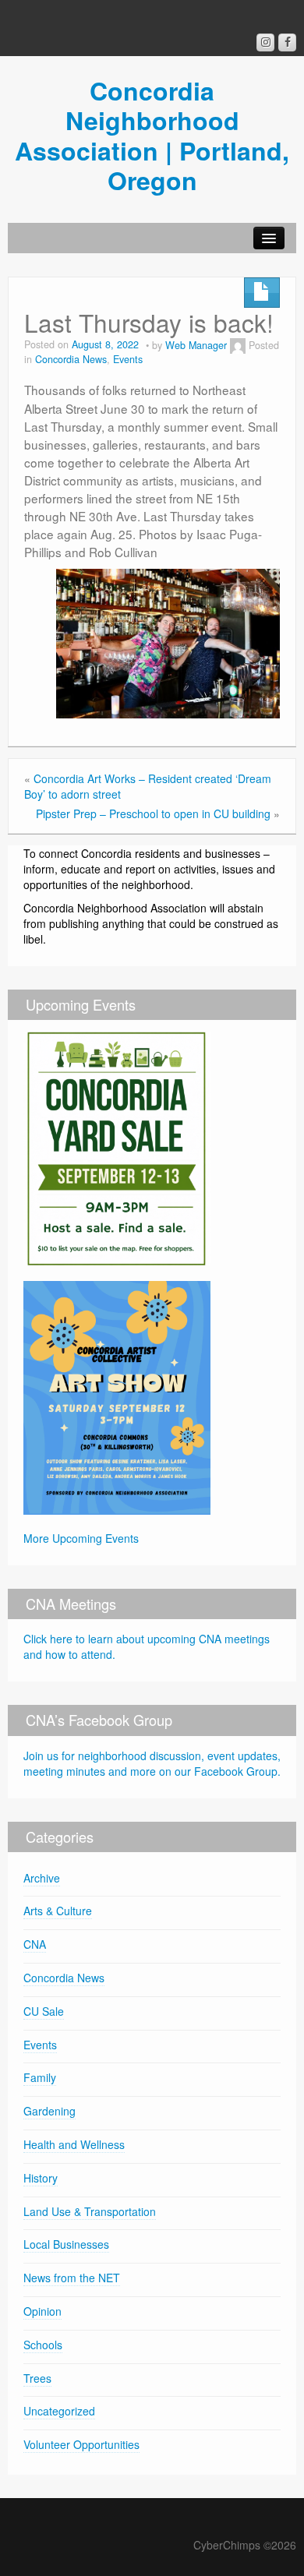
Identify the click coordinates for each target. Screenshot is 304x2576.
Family (40, 2077)
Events (128, 359)
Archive (42, 1878)
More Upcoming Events (81, 1538)
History (41, 2178)
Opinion (42, 2311)
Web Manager (196, 345)
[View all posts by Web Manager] (238, 345)
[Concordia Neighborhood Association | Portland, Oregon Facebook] (287, 42)
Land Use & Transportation (90, 2211)
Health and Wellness (74, 2144)
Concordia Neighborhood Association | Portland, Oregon (152, 135)
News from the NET (72, 2278)
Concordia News (71, 359)
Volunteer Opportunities (81, 2444)
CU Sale (44, 2011)
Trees (37, 2378)
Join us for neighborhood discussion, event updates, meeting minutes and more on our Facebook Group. (152, 1763)
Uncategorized (59, 2411)
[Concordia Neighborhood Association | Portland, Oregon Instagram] (265, 42)
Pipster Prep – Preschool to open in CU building (153, 813)
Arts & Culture (58, 1911)
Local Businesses (66, 2244)
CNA (35, 1944)
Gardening (49, 2111)
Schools (43, 2345)
